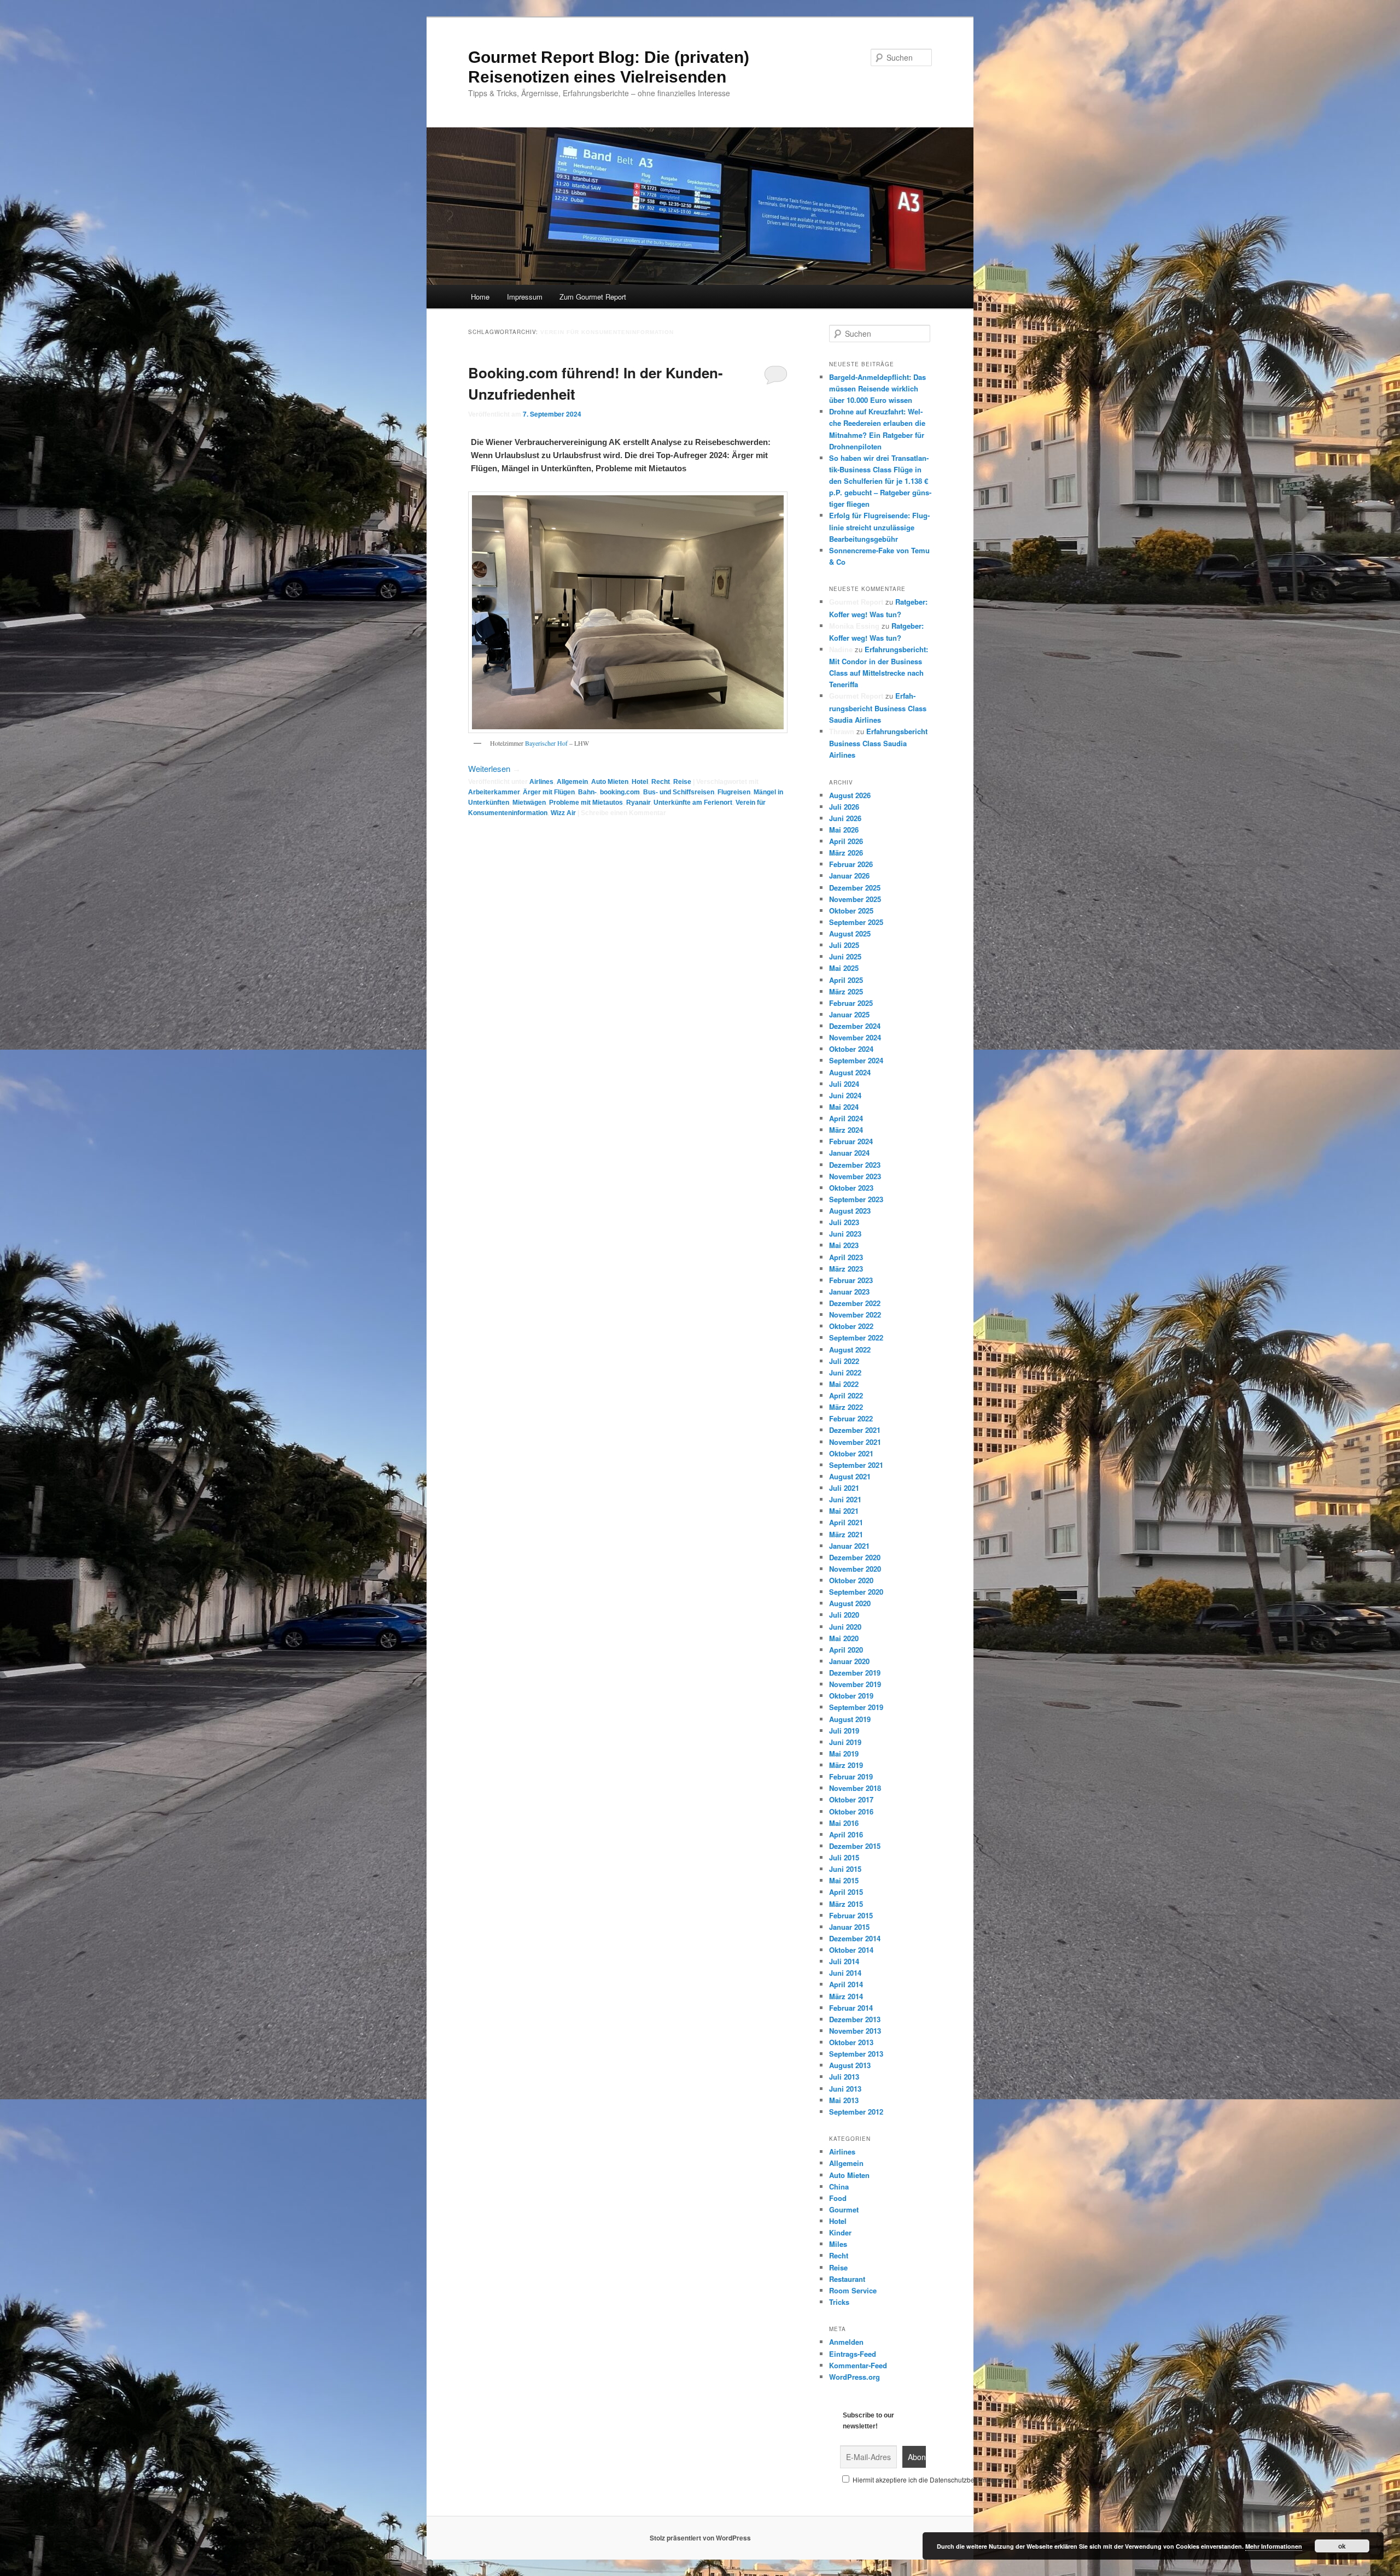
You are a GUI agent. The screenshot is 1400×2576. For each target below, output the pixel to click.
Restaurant (847, 2279)
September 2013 (856, 2054)
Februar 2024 (851, 1141)
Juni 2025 (845, 956)
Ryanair (638, 803)
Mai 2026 (844, 830)
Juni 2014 (845, 1973)
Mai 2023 (844, 1245)
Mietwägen (529, 803)
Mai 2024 (844, 1107)
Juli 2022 (844, 1361)
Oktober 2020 (851, 1580)
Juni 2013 (845, 2089)
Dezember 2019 (855, 1673)
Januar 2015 (849, 1927)
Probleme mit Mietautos (586, 803)
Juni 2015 (845, 1869)
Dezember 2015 (855, 1846)
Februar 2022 (851, 1418)
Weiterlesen (494, 768)
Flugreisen (734, 792)
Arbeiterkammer (494, 792)
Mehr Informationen (1274, 2546)
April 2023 (846, 1257)
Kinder (840, 2232)
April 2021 (846, 1522)
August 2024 (850, 1072)
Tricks (839, 2302)
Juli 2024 (844, 1084)
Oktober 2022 (851, 1326)
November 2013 (855, 2031)
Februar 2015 (851, 1915)
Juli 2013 (844, 2077)
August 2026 (850, 795)
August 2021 (850, 1476)
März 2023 (846, 1269)
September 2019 (856, 1707)
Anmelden (846, 2342)
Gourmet (844, 2209)
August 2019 (850, 1719)
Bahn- (587, 792)
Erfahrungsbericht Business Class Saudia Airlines (878, 707)
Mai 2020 (844, 1638)
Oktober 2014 (851, 1950)
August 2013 (850, 2065)
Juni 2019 (845, 1742)
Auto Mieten (610, 782)
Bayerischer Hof (546, 743)
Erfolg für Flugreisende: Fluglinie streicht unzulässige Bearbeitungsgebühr (879, 527)
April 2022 (846, 1395)
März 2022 (846, 1407)
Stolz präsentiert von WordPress (700, 2538)
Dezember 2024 (855, 1026)
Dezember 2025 (855, 888)
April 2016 (846, 1834)
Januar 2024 (849, 1153)
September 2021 (856, 1465)
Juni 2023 (845, 1234)
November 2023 (855, 1176)
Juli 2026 (844, 807)
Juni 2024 (845, 1095)
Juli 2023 (844, 1222)
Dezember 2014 (855, 1938)
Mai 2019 (844, 1754)
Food (838, 2198)
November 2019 (855, 1684)
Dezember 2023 (855, 1165)
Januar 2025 (849, 1014)
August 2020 (850, 1603)
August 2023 (850, 1211)
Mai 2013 (844, 2100)
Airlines (541, 782)
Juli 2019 (844, 1731)
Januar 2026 (849, 876)
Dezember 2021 (855, 1430)
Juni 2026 (845, 818)
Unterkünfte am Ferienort (693, 803)
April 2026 (846, 841)
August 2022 (850, 1350)
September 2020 (856, 1592)
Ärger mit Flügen (549, 792)
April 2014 (846, 1984)
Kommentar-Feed (858, 2365)
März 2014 (846, 1996)
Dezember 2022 (855, 1303)
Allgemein (572, 782)
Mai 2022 (844, 1384)
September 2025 (856, 922)
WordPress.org (854, 2377)
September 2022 (856, 1337)
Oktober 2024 (851, 1049)
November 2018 (855, 1788)
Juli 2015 (844, 1857)
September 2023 (856, 1199)
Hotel (640, 782)
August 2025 (850, 933)
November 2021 (855, 1442)
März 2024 (846, 1130)
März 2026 (846, 853)
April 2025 (846, 980)
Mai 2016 (844, 1823)
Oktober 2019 (851, 1696)
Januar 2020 (849, 1661)
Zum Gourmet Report (593, 297)
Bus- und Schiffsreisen (679, 792)
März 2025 (846, 991)
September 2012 (856, 2112)
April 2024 (846, 1118)
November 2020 (855, 1569)
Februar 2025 (851, 1003)
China (839, 2186)
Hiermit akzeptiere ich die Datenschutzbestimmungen (931, 2480)
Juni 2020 (845, 1627)
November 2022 (855, 1315)
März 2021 (846, 1534)
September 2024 (856, 1060)
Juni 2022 (845, 1372)
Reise (682, 782)
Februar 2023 (851, 1280)
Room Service (853, 2290)
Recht (661, 782)
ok (1342, 2546)
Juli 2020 (844, 1615)
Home (480, 297)
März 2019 (846, 1765)
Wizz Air (563, 813)
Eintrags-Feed (853, 2354)
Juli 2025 (844, 945)
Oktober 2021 (851, 1453)
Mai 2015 (844, 1880)
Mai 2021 (844, 1511)
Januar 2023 (849, 1292)
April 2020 (846, 1650)
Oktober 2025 (851, 911)
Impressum (525, 297)
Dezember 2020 (855, 1557)
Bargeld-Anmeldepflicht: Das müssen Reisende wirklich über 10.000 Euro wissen (877, 388)
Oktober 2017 (851, 1799)
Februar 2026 (851, 864)
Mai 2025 (844, 968)
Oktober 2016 (851, 1811)
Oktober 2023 (851, 1188)
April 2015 (846, 1892)
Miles (838, 2244)
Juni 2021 (845, 1499)
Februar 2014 (851, 2008)
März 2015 (846, 1904)
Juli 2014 (844, 1961)
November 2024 (855, 1037)
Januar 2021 (849, 1546)
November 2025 (855, 899)
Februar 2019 (851, 1776)
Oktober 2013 (851, 2042)
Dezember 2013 (855, 2019)
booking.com (620, 792)
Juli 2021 (844, 1488)
